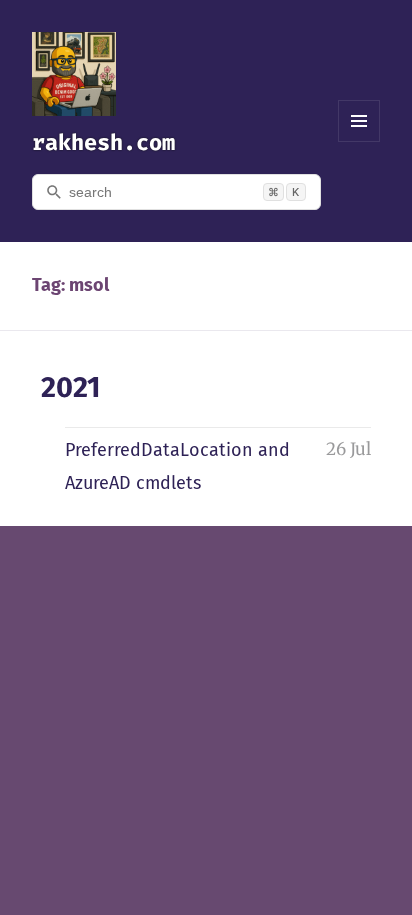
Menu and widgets (359, 141)
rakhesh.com (103, 142)
